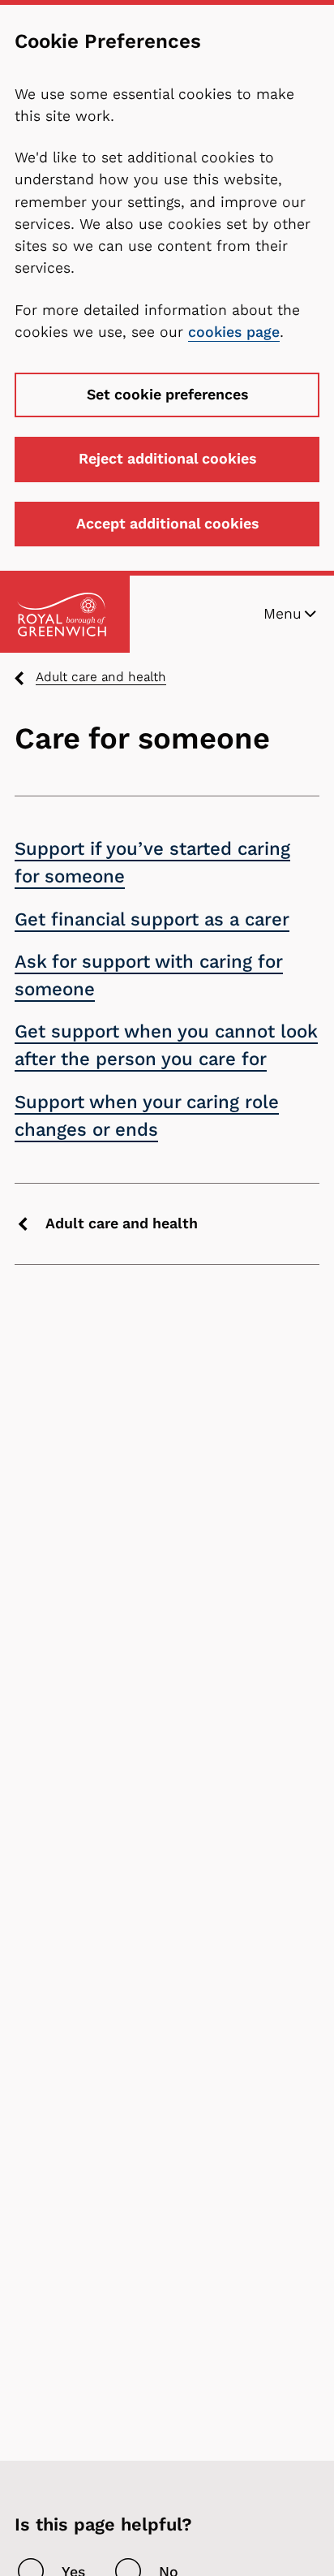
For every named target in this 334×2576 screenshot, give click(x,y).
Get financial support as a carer (152, 919)
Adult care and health (101, 677)
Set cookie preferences (167, 395)
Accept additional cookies (167, 524)
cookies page (234, 332)
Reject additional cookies (167, 459)
